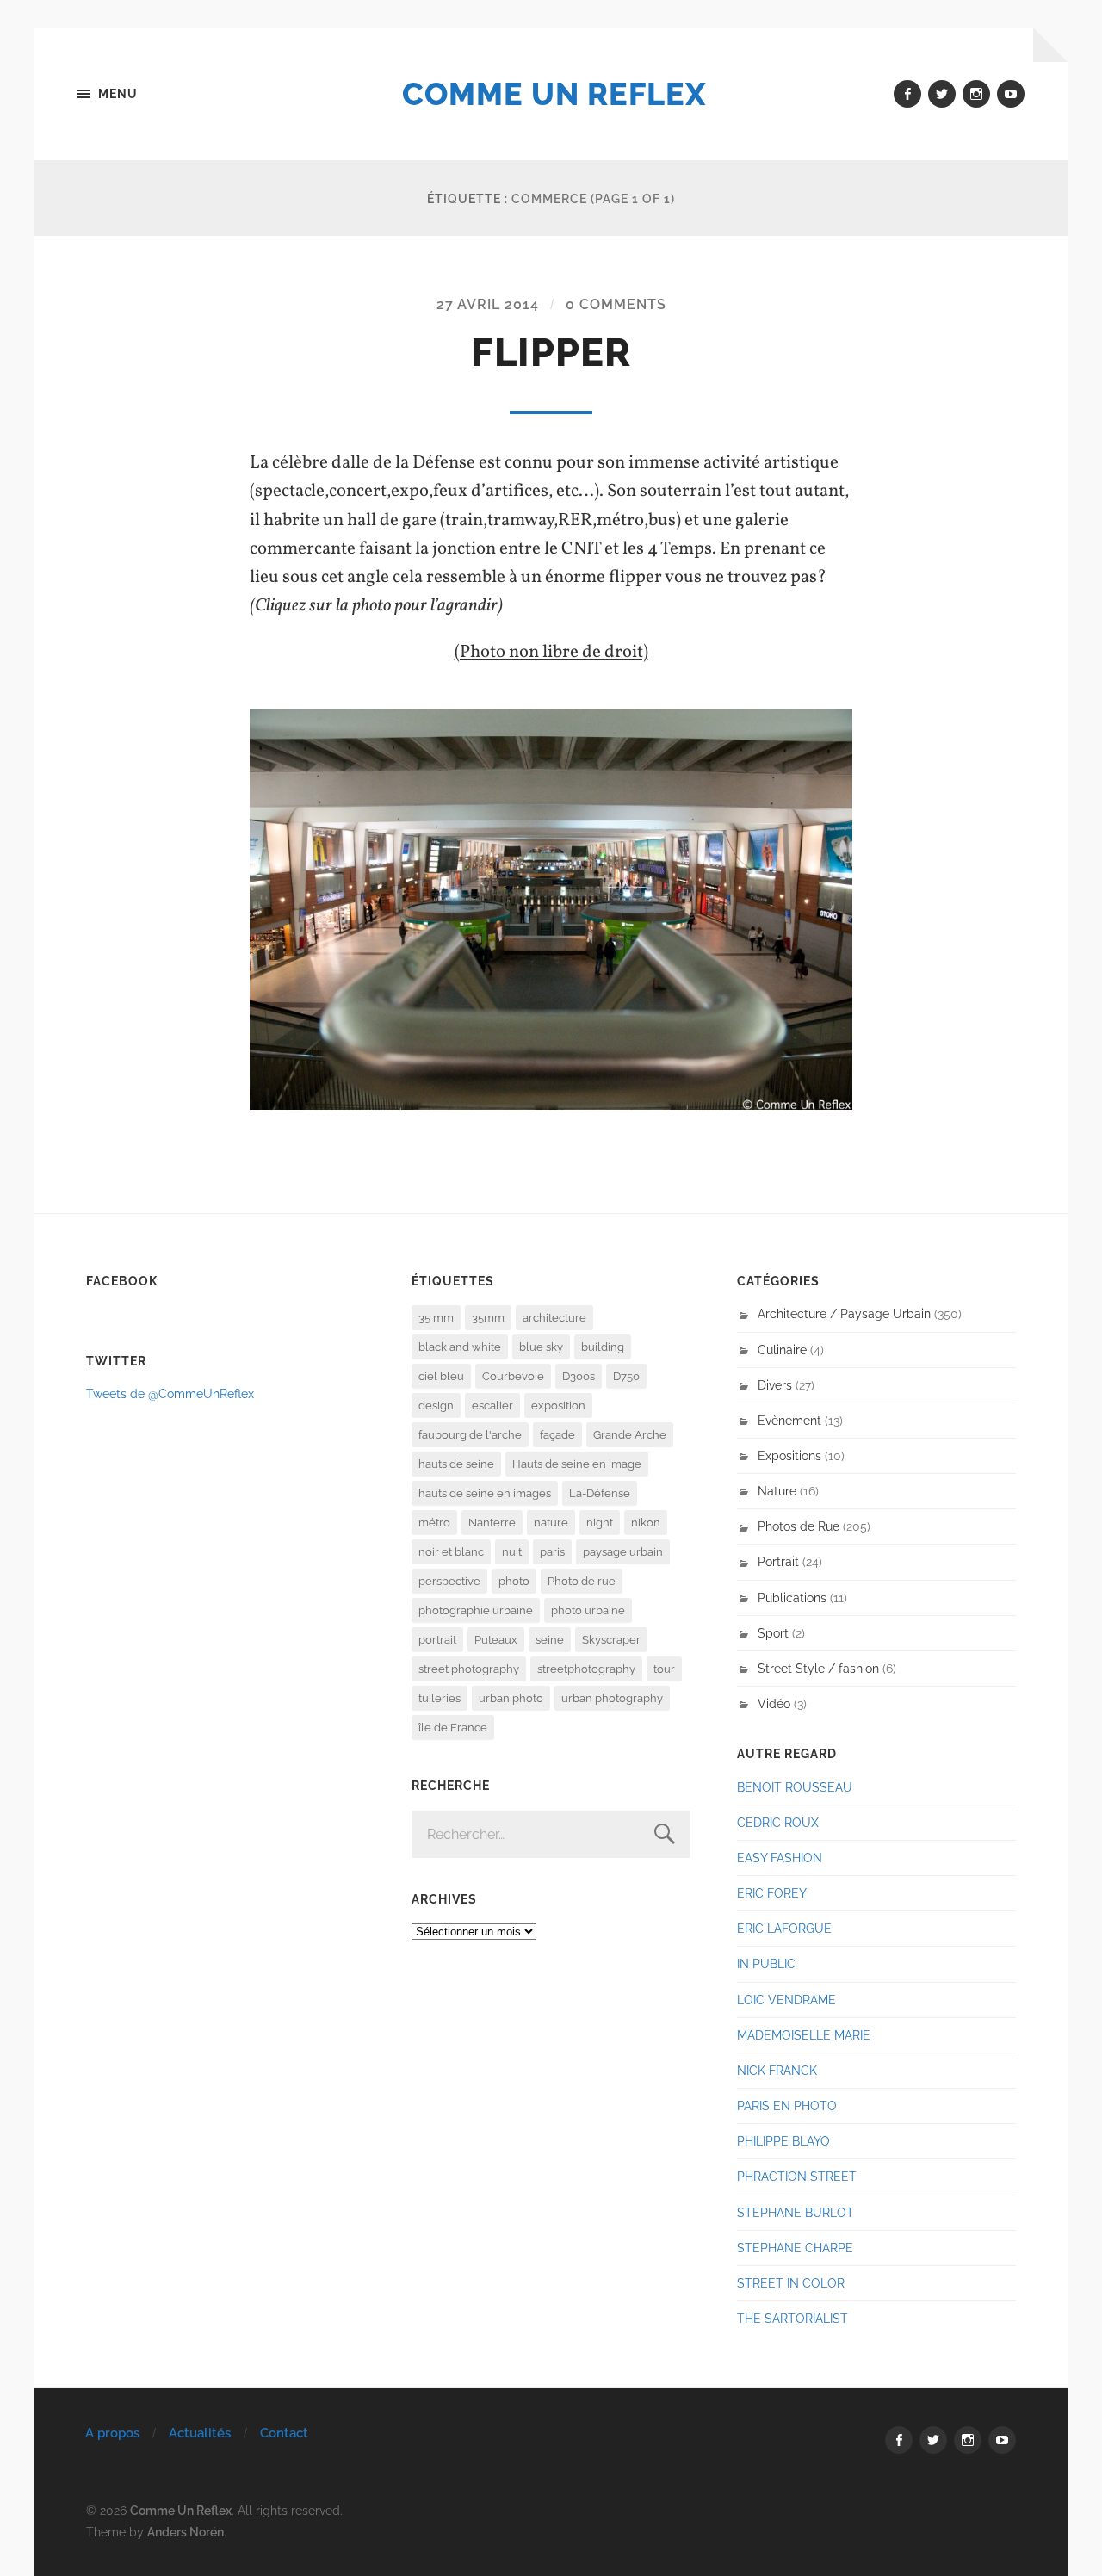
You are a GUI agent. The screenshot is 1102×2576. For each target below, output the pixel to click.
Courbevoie (513, 1376)
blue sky (541, 1347)
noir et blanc (451, 1552)
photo (514, 1581)
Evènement (789, 1420)
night (600, 1523)
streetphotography (586, 1669)
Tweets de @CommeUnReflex (170, 1393)
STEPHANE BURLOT (796, 2212)
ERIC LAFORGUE (784, 1928)
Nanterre (492, 1523)
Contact (284, 2433)
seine (550, 1640)
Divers (775, 1385)
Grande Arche (630, 1435)
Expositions (789, 1455)
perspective (449, 1581)
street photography (469, 1669)
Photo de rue (582, 1581)
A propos (112, 2433)
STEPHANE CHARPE (795, 2248)
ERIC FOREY (772, 1893)
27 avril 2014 (488, 304)
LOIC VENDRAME (786, 2000)
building (603, 1347)
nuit (512, 1552)
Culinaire (782, 1350)
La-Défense (600, 1493)
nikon (646, 1523)
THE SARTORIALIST (792, 2318)
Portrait (778, 1561)
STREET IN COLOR (791, 2283)
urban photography (612, 1698)
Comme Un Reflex (554, 94)
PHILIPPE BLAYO (783, 2141)
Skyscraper (611, 1640)
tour (664, 1669)
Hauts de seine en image (577, 1464)
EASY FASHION (780, 1858)
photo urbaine (588, 1610)
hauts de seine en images (485, 1493)
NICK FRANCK (777, 2070)
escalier (492, 1406)
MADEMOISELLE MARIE (804, 2035)
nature (551, 1523)
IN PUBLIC (766, 1963)
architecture (554, 1318)
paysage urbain (623, 1552)
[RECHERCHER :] (551, 1834)
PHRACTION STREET (797, 2176)
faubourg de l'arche (470, 1435)
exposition (558, 1406)
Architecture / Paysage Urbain (844, 1313)
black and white (460, 1347)
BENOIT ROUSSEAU (795, 1787)
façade (557, 1435)
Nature (777, 1491)
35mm (488, 1318)
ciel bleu (441, 1376)
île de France (453, 1728)
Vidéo (774, 1703)
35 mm (436, 1318)
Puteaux (496, 1640)
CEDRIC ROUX (778, 1822)
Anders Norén (186, 2532)
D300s (579, 1376)
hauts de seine (456, 1464)
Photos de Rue (799, 1526)
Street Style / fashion (818, 1668)
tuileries (440, 1698)
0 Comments (616, 304)
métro (434, 1523)
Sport (773, 1633)
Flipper (551, 353)
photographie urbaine (476, 1610)
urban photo (511, 1698)
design (436, 1406)
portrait (437, 1640)
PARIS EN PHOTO (787, 2105)
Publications (792, 1598)
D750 (626, 1376)
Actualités (200, 2433)
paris (552, 1552)
